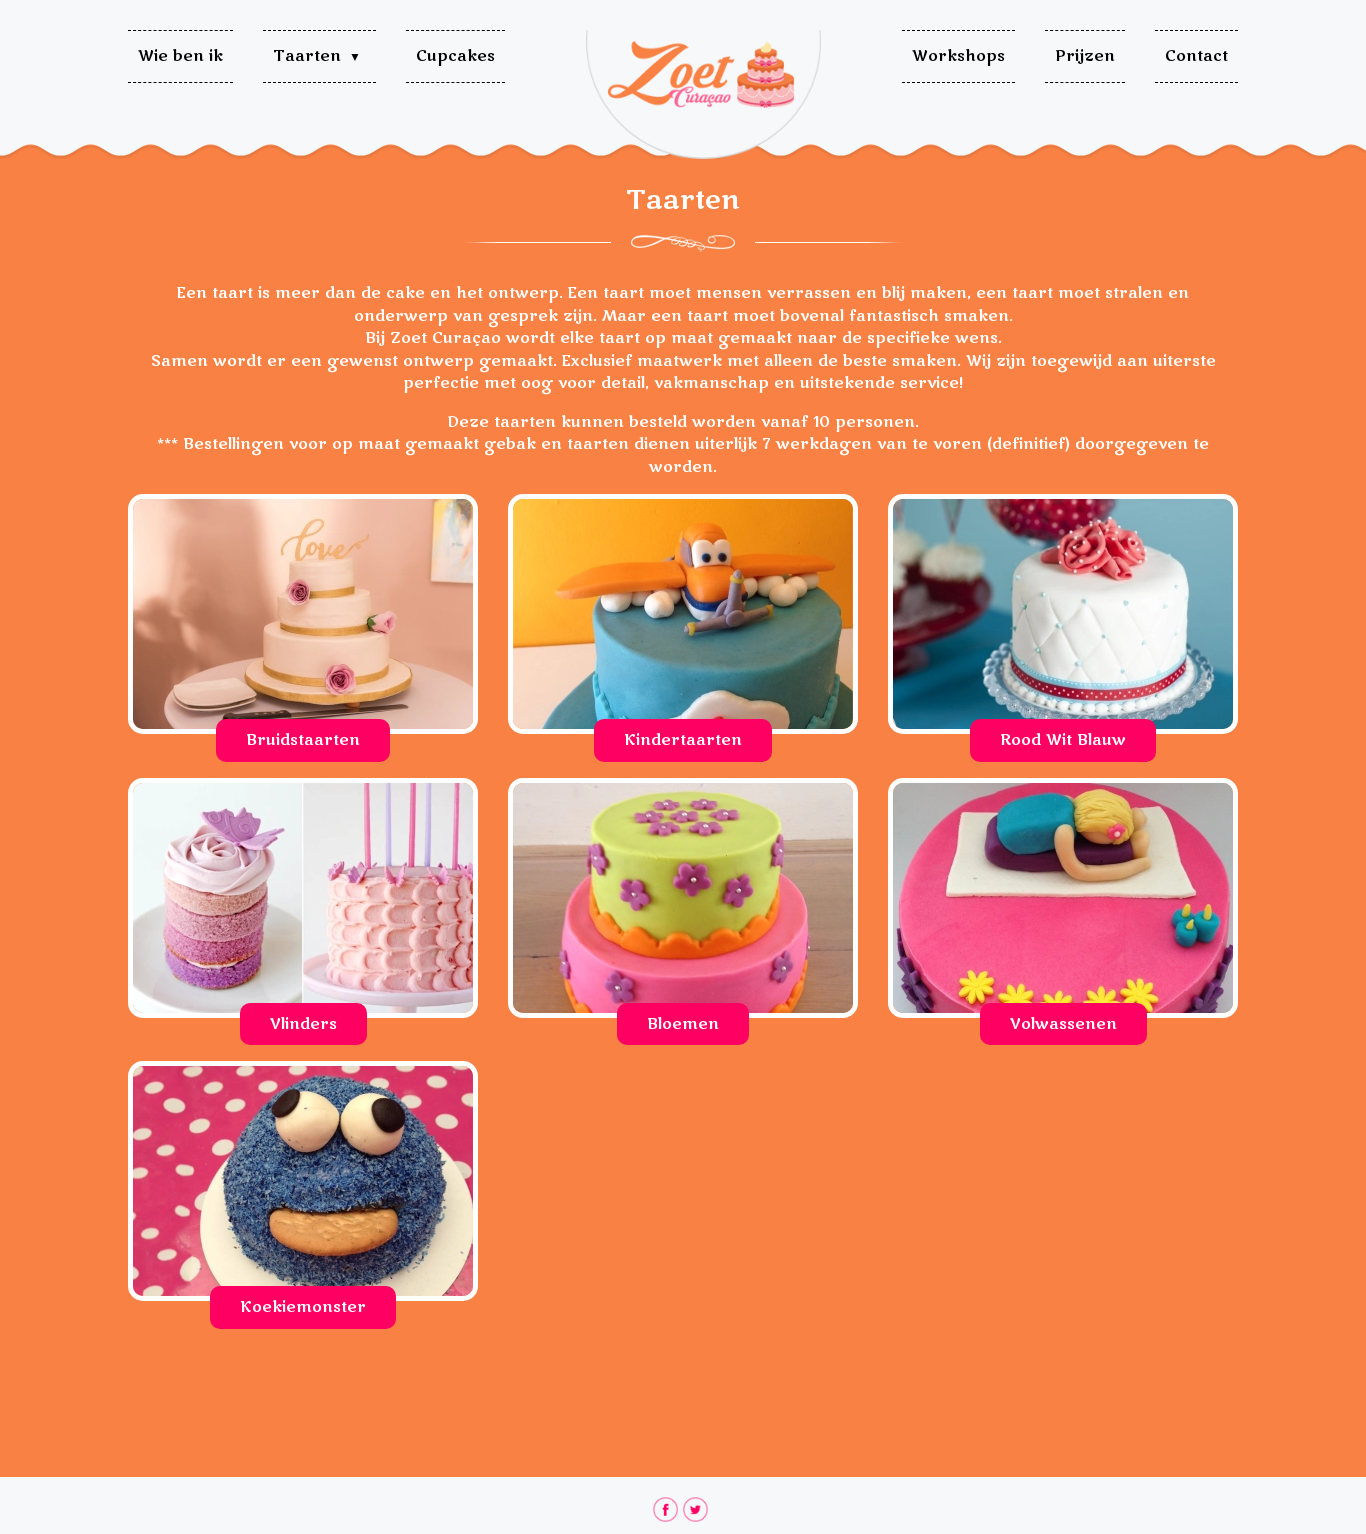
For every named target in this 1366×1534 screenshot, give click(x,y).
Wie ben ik (180, 56)
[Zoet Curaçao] (703, 92)
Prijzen (1085, 56)
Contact (1196, 56)
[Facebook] (665, 1509)
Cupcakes (455, 56)
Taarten (307, 56)
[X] (695, 1509)
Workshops (958, 56)
